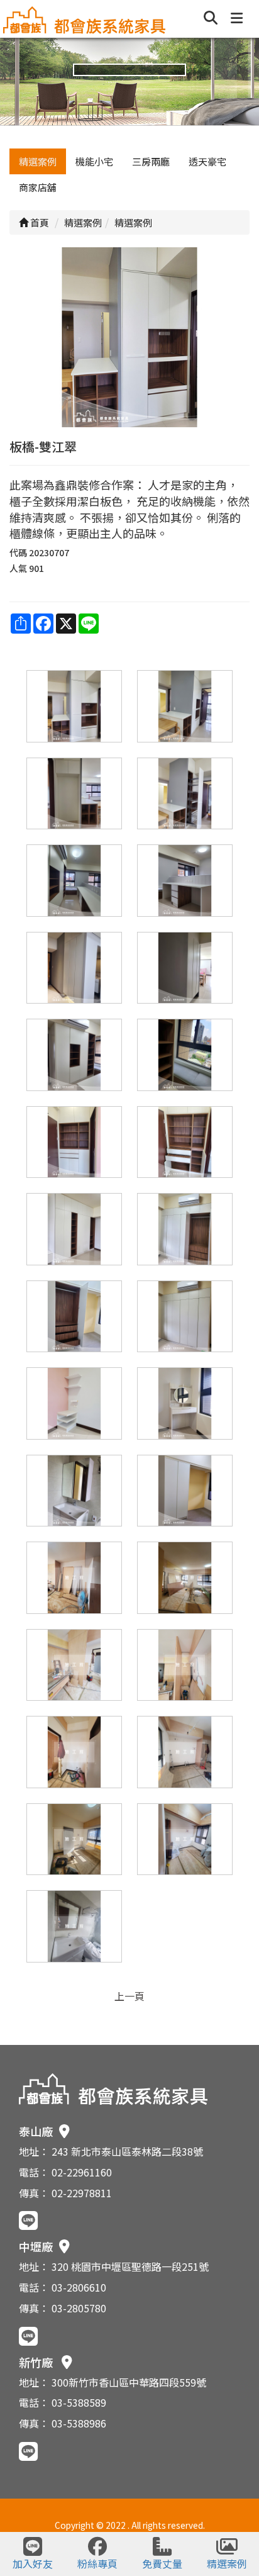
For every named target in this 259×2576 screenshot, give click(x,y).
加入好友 (33, 2563)
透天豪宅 (207, 161)
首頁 (39, 222)
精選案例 (38, 161)
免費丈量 (162, 2563)
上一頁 (129, 1996)
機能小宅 (94, 161)
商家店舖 (38, 187)
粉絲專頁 (97, 2563)
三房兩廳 (151, 161)
